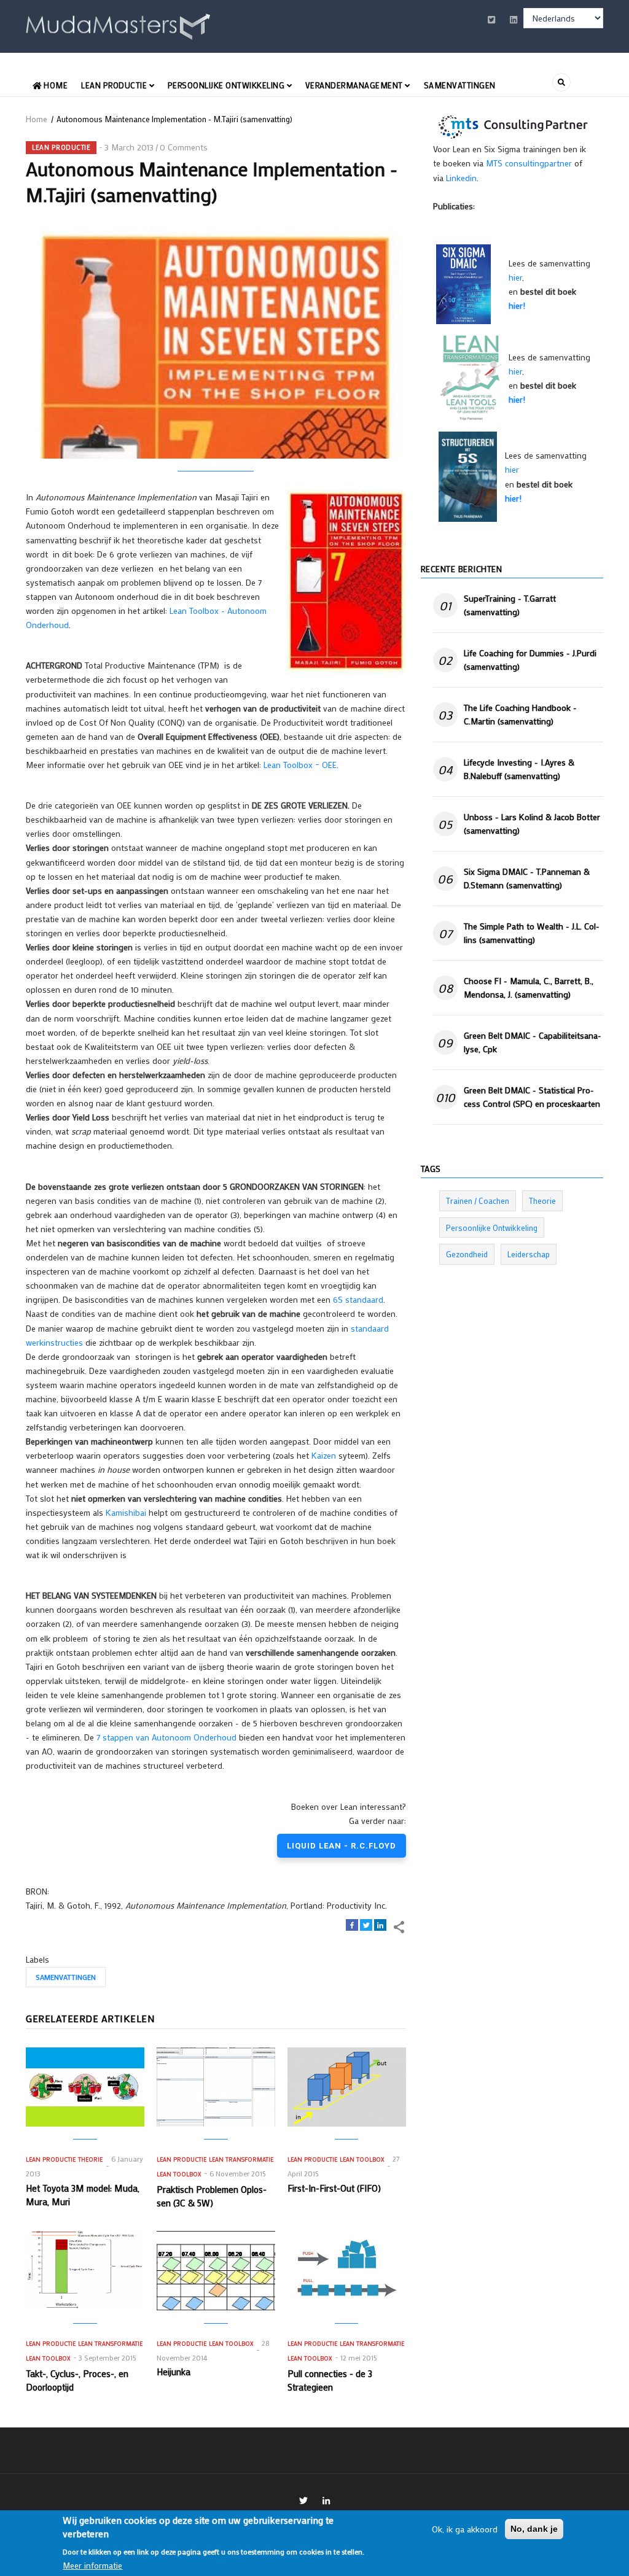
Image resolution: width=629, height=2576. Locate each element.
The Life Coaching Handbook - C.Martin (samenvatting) (520, 714)
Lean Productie (115, 85)
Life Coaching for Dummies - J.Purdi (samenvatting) (530, 660)
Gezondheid (467, 1254)
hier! (517, 305)
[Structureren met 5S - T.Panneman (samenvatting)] (468, 475)
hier (515, 277)
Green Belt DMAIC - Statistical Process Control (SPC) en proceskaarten (532, 1097)
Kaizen (324, 1455)
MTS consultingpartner (529, 163)
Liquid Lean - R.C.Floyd (342, 1846)
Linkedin (461, 178)
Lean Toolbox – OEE (300, 765)
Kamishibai (126, 1512)
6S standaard (358, 1299)
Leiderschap (529, 1254)
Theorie (90, 2159)
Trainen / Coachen (478, 1201)
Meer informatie (92, 2565)
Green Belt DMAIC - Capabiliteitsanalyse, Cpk (533, 1042)
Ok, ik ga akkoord (465, 2529)
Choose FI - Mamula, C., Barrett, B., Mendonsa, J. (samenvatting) (529, 987)
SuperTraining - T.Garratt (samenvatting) (510, 605)
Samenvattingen (460, 85)
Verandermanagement (355, 85)
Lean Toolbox (179, 2174)
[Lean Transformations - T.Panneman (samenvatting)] (471, 377)
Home (55, 85)
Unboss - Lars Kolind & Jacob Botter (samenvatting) (532, 824)
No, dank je (534, 2529)
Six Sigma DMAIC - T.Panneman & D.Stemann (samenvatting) (527, 878)
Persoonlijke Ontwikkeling (227, 85)
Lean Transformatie (241, 2159)
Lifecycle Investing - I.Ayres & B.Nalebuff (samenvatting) (519, 769)
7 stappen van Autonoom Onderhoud (166, 1737)
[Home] (118, 24)
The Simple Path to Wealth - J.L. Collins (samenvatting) (532, 933)
